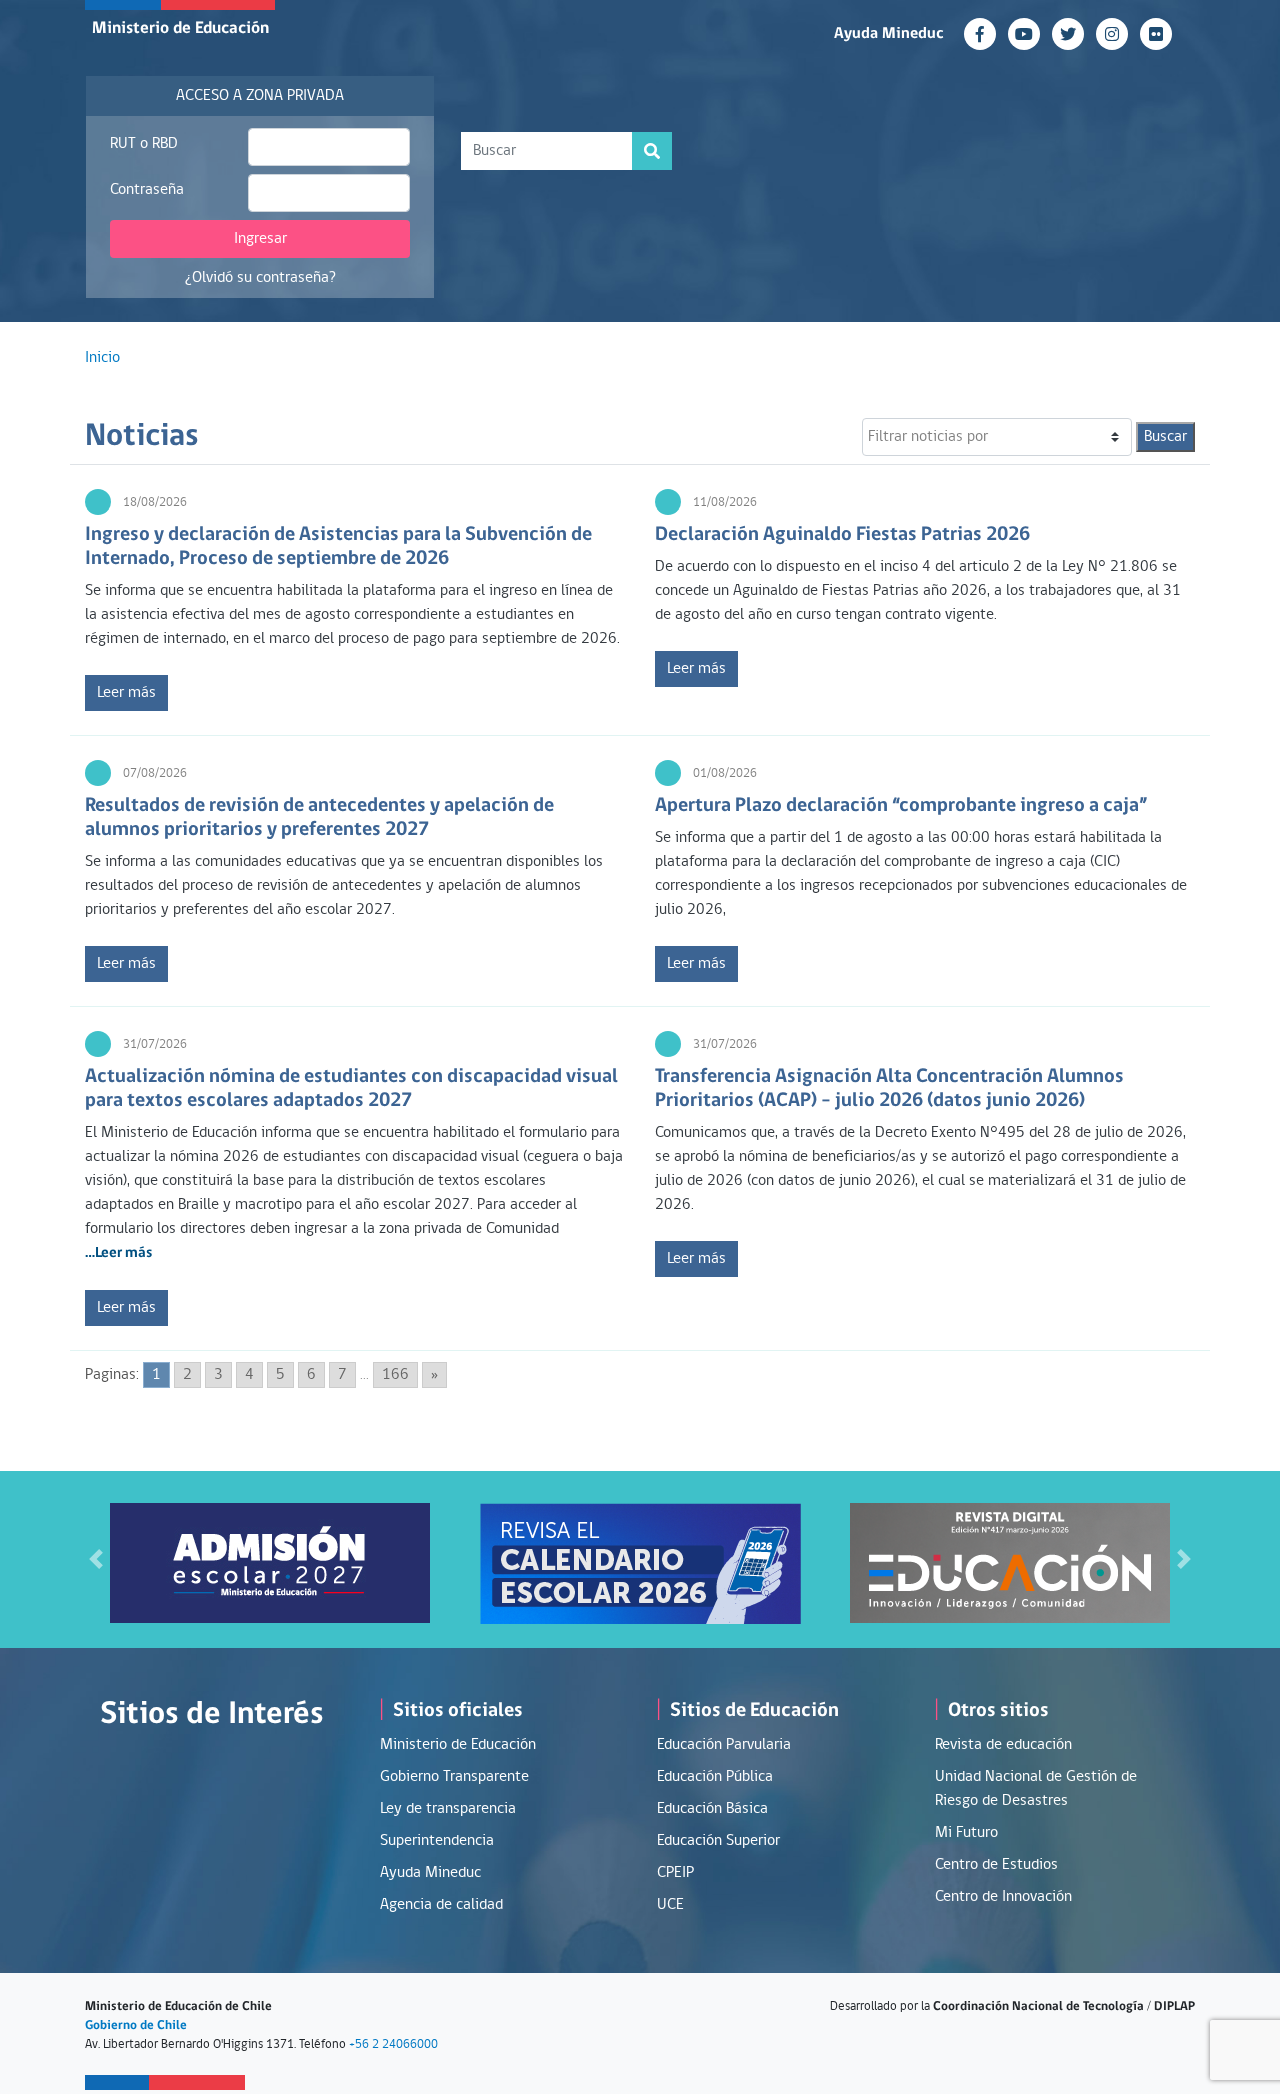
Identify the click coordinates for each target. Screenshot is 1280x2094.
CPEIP (675, 1873)
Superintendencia (437, 1841)
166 (395, 1375)
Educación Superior (718, 1841)
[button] (96, 1559)
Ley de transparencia (448, 1809)
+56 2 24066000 (393, 2044)
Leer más (126, 693)
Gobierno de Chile (136, 2025)
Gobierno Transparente (454, 1777)
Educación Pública (715, 1777)
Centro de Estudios (996, 1865)
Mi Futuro (966, 1833)
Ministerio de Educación (180, 28)
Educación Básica (712, 1809)
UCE (670, 1905)
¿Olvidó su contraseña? (260, 278)
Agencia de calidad (441, 1905)
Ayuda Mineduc (889, 34)
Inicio (102, 358)
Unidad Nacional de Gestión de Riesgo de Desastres (1036, 1789)
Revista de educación (1003, 1745)
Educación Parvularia (724, 1745)
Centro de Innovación (1003, 1897)
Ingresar (260, 239)
